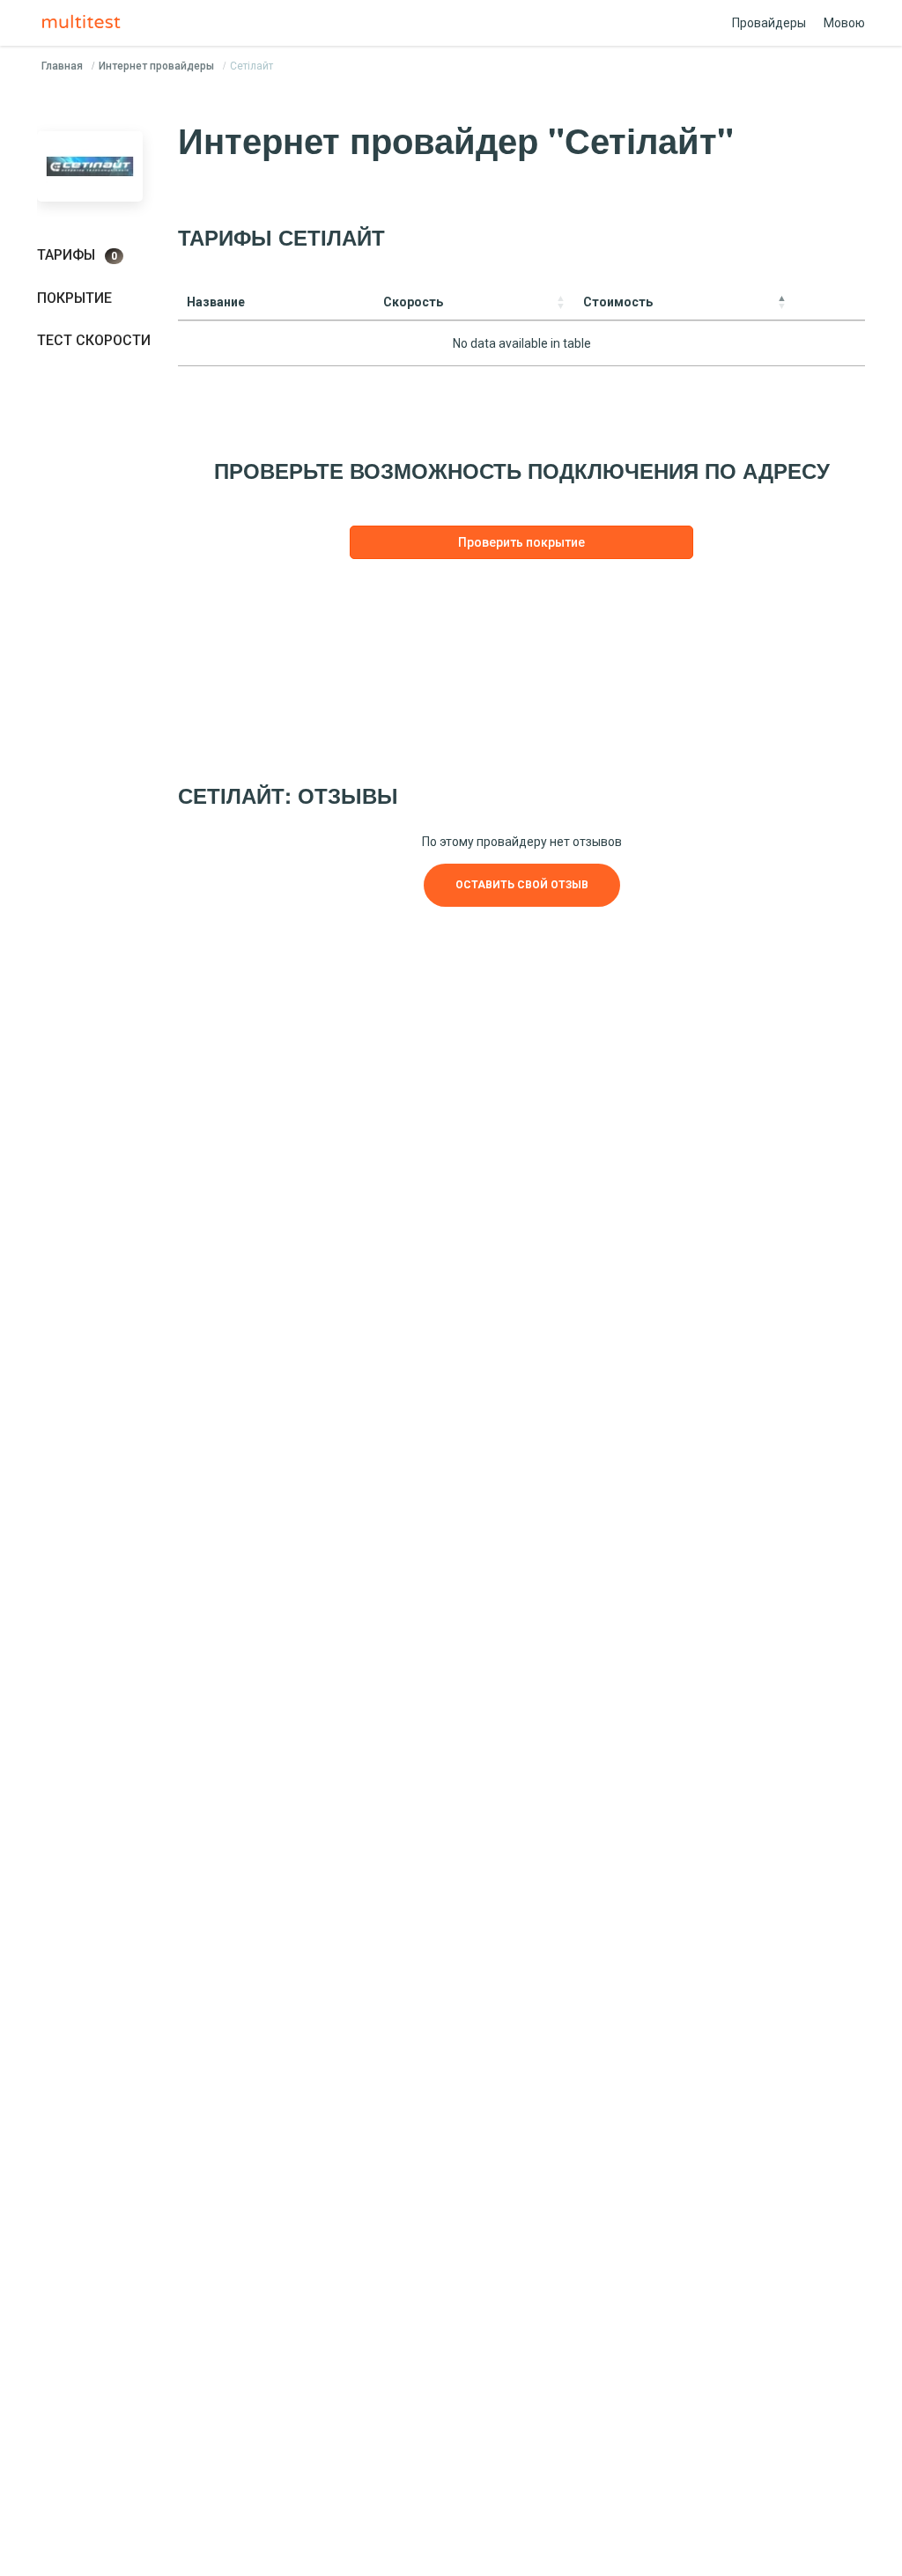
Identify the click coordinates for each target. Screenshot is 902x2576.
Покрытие (74, 298)
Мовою (844, 23)
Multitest (85, 23)
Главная (62, 66)
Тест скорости (94, 340)
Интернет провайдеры (156, 66)
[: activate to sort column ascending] (830, 302)
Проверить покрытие (521, 542)
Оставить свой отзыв (522, 885)
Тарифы (77, 255)
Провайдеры (769, 23)
